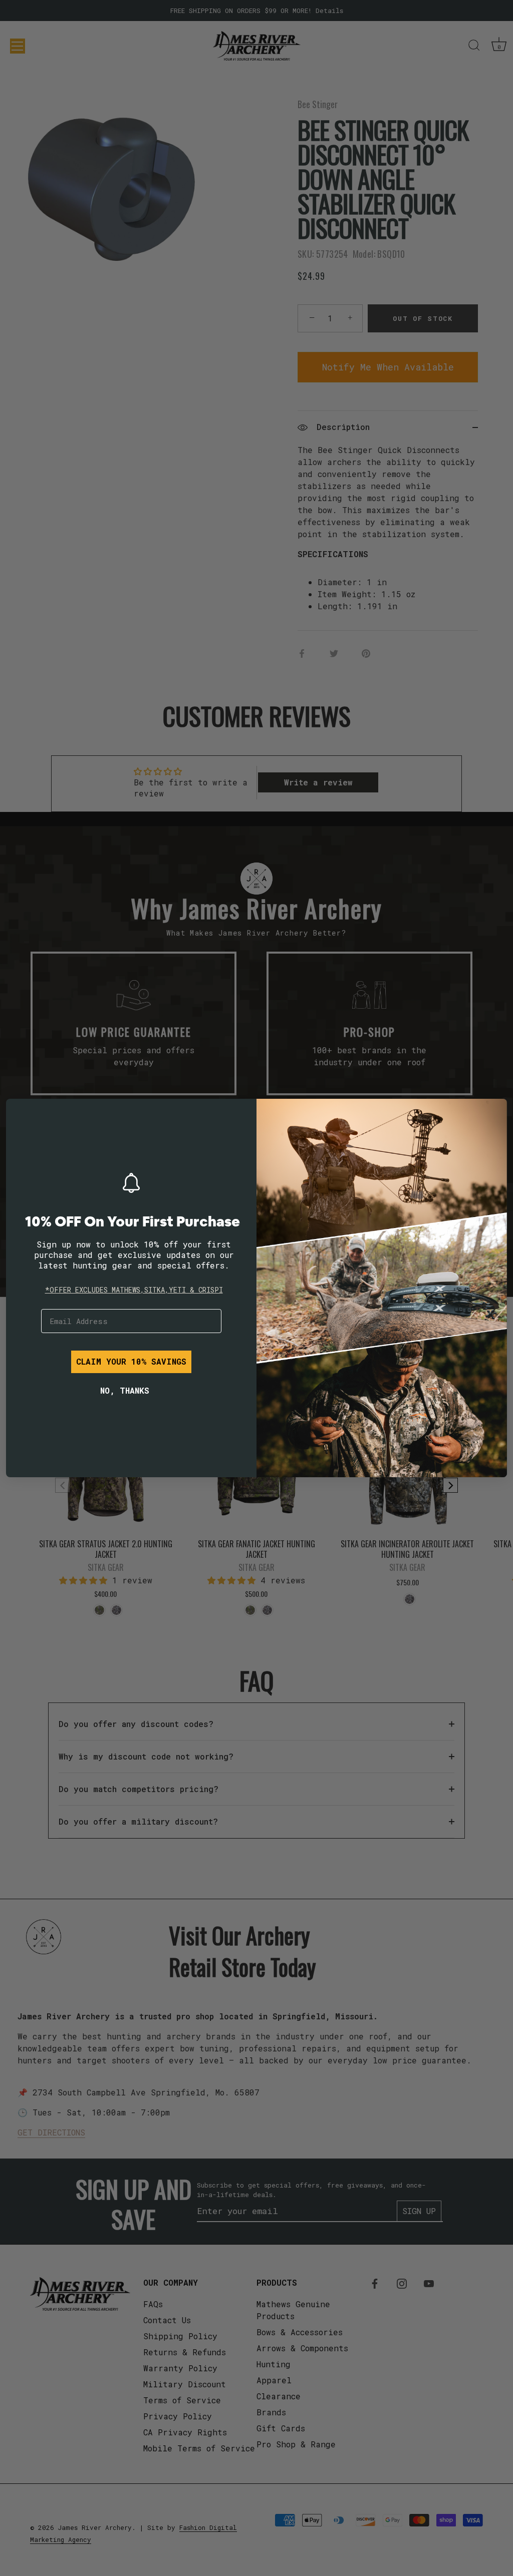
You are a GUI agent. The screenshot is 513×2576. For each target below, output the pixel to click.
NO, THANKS (125, 1390)
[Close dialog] (21, 1114)
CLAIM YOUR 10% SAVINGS (131, 1361)
